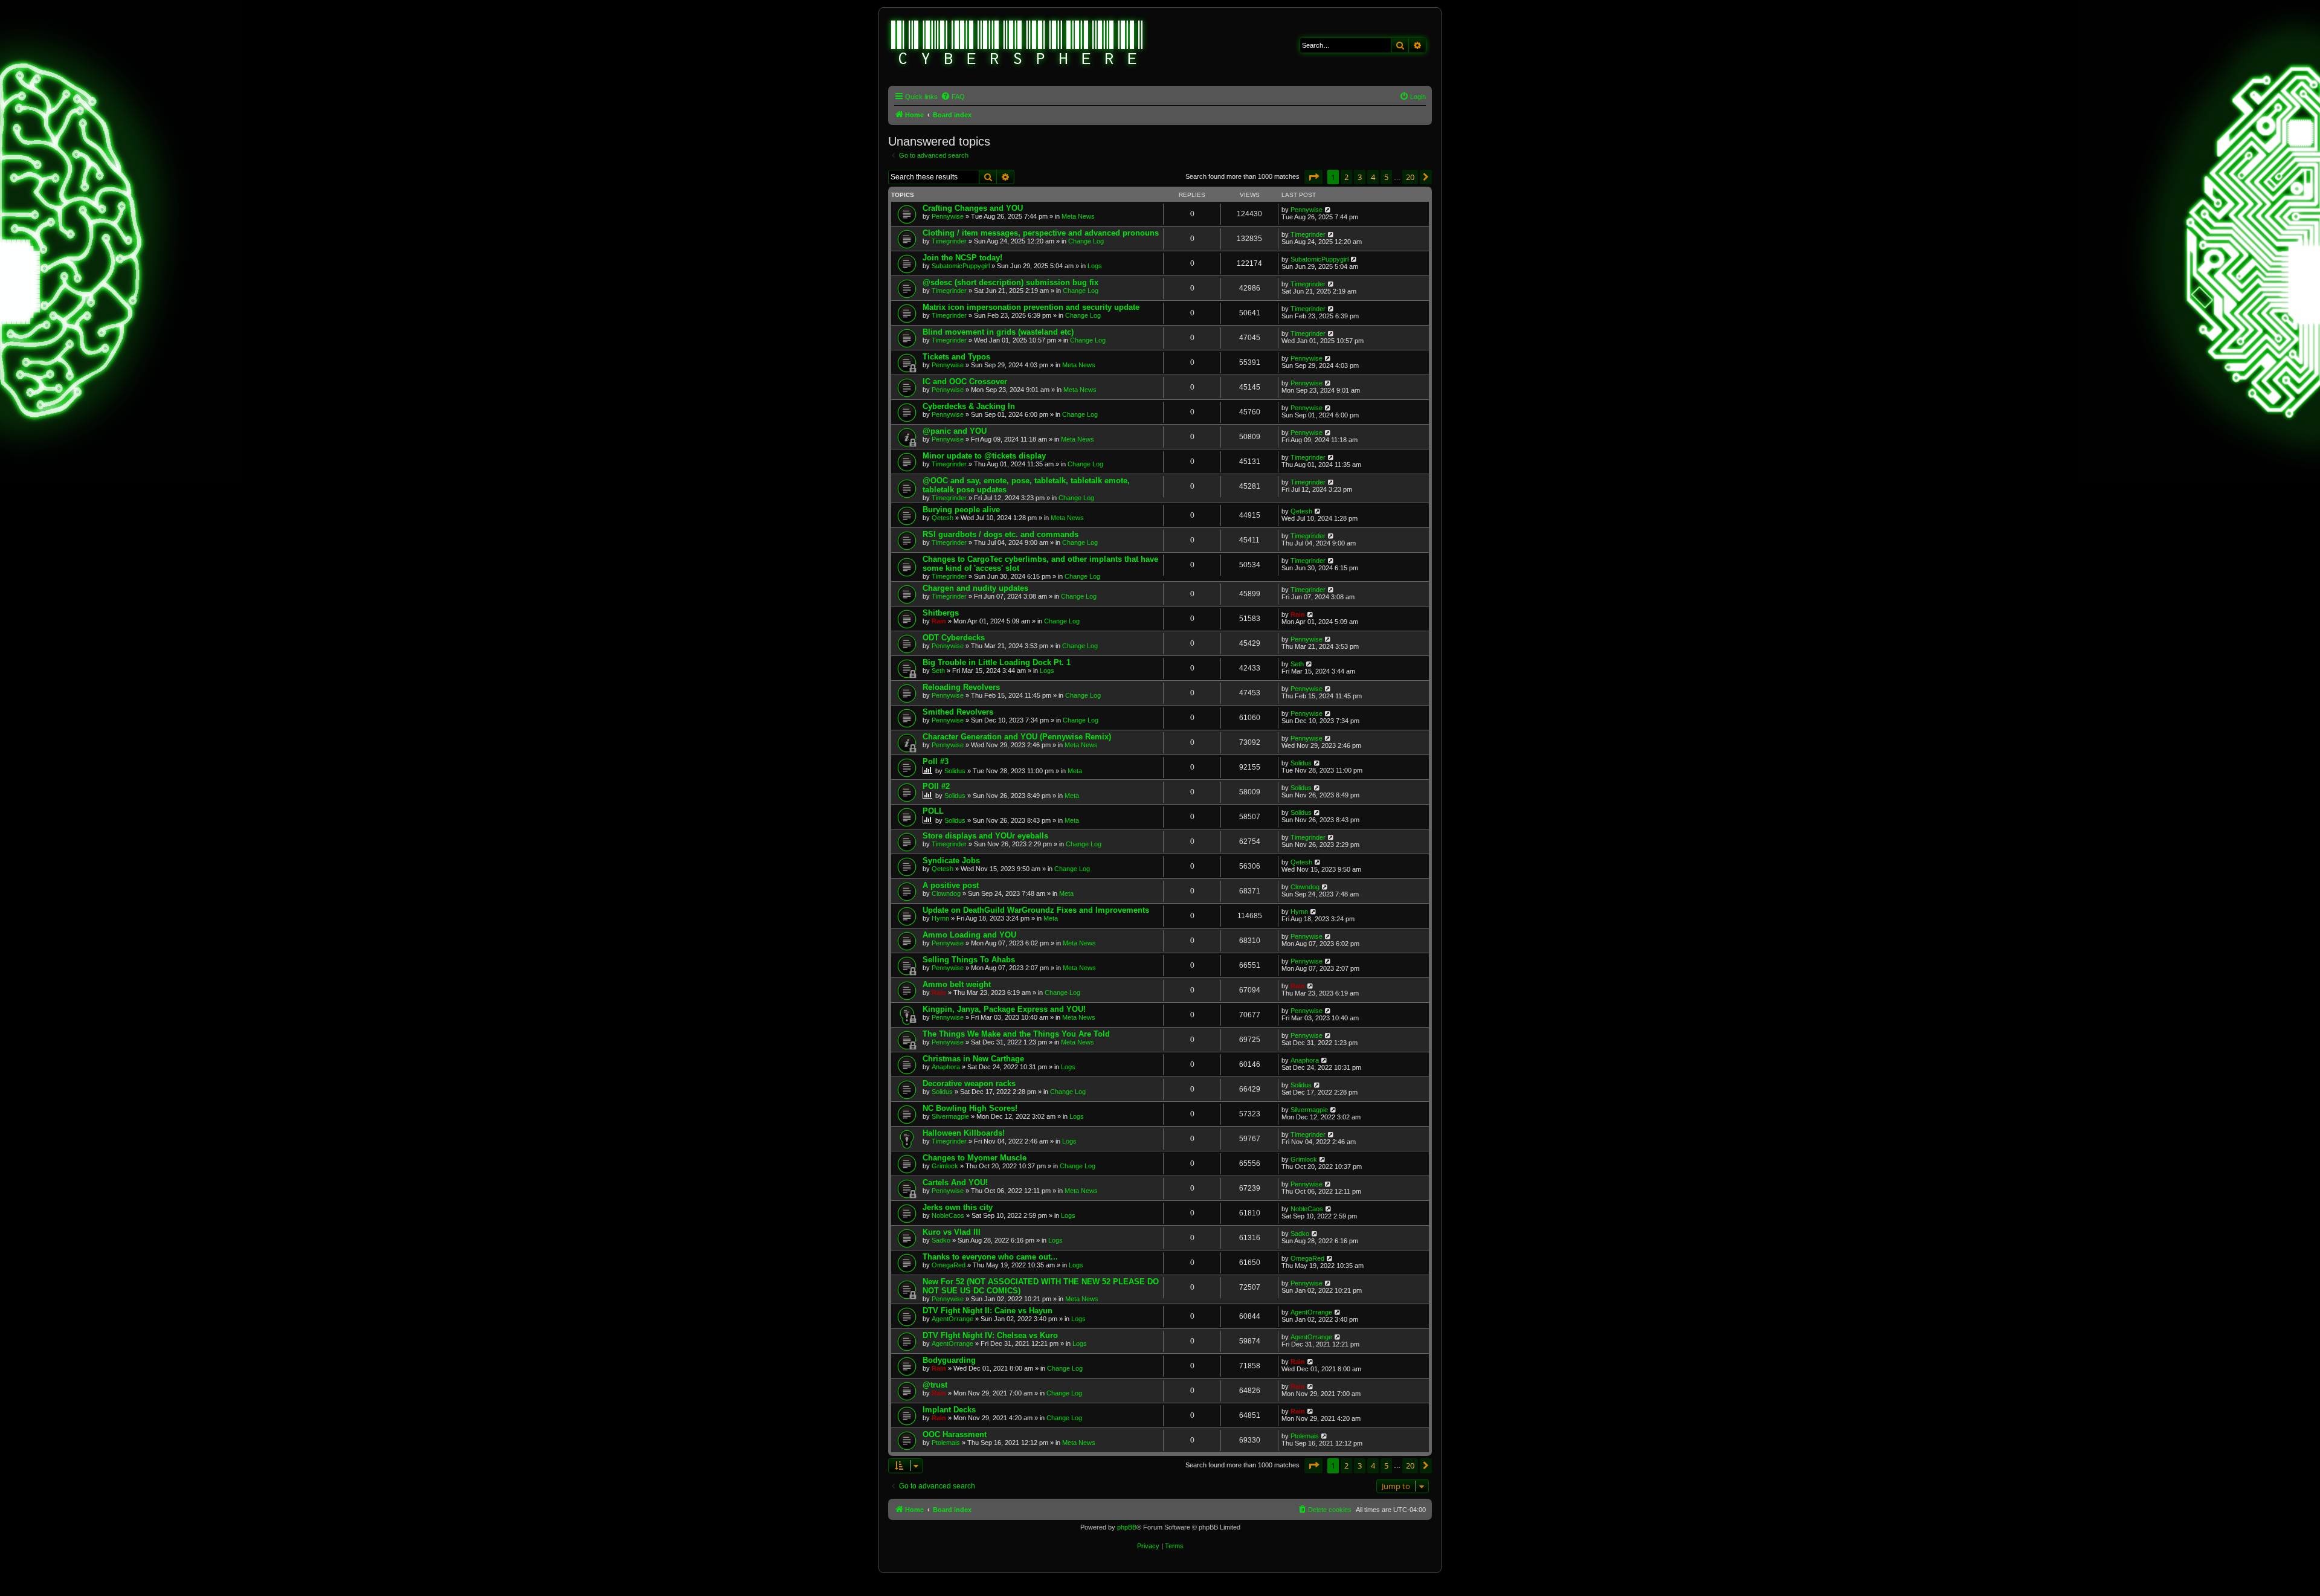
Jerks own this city (958, 1207)
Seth (938, 671)
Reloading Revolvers (961, 687)
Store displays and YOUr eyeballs (985, 836)
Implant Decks (949, 1410)
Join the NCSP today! (962, 258)
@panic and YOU (955, 431)
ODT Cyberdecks (954, 638)
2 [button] (1346, 177)
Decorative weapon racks (969, 1083)
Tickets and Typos (956, 357)
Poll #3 (936, 761)
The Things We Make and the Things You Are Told (1016, 1034)
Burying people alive (961, 510)
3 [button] (1360, 177)
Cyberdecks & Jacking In (969, 406)
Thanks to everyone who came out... (990, 1257)
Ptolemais (946, 1443)
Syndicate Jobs (951, 861)
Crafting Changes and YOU (973, 208)
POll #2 (936, 786)
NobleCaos (948, 1215)
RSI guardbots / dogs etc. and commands (1000, 534)
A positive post (951, 885)
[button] (1313, 177)
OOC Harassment (955, 1434)
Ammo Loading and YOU (969, 935)
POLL (933, 811)
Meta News (1078, 216)
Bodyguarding (949, 1360)
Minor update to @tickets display (984, 456)
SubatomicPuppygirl (961, 266)
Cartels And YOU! (955, 1183)
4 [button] (1373, 177)
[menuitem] (953, 97)
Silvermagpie (950, 1116)
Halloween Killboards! (964, 1133)
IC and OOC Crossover (965, 381)
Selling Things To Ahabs (969, 960)
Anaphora (946, 1067)
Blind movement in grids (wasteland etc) (998, 332)
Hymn (940, 918)
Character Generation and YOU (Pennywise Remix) (1017, 737)
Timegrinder (949, 241)
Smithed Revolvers (958, 712)
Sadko (941, 1240)
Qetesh (942, 518)
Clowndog (946, 893)
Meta (1075, 771)
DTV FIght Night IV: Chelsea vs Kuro (990, 1335)
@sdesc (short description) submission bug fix (1010, 282)
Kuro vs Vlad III (952, 1232)
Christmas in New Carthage (973, 1059)
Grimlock (945, 1166)
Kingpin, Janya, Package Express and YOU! (1004, 1009)
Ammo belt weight (957, 984)
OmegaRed (949, 1265)
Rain (939, 621)
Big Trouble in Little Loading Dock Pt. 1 (997, 662)
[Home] (1017, 44)
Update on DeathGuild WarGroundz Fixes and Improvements (1036, 910)
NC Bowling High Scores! (970, 1108)
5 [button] (1386, 177)
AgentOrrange (952, 1319)
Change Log (1086, 241)
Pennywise (948, 216)
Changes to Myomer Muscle (975, 1158)
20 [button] (1410, 177)
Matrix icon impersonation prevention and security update (1031, 307)
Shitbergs (941, 613)
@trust (935, 1385)
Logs (1095, 266)
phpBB (1127, 1527)
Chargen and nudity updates (975, 588)
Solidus (955, 771)
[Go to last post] (1328, 210)
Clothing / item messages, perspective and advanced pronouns (1041, 233)
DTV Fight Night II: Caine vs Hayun (988, 1311)
